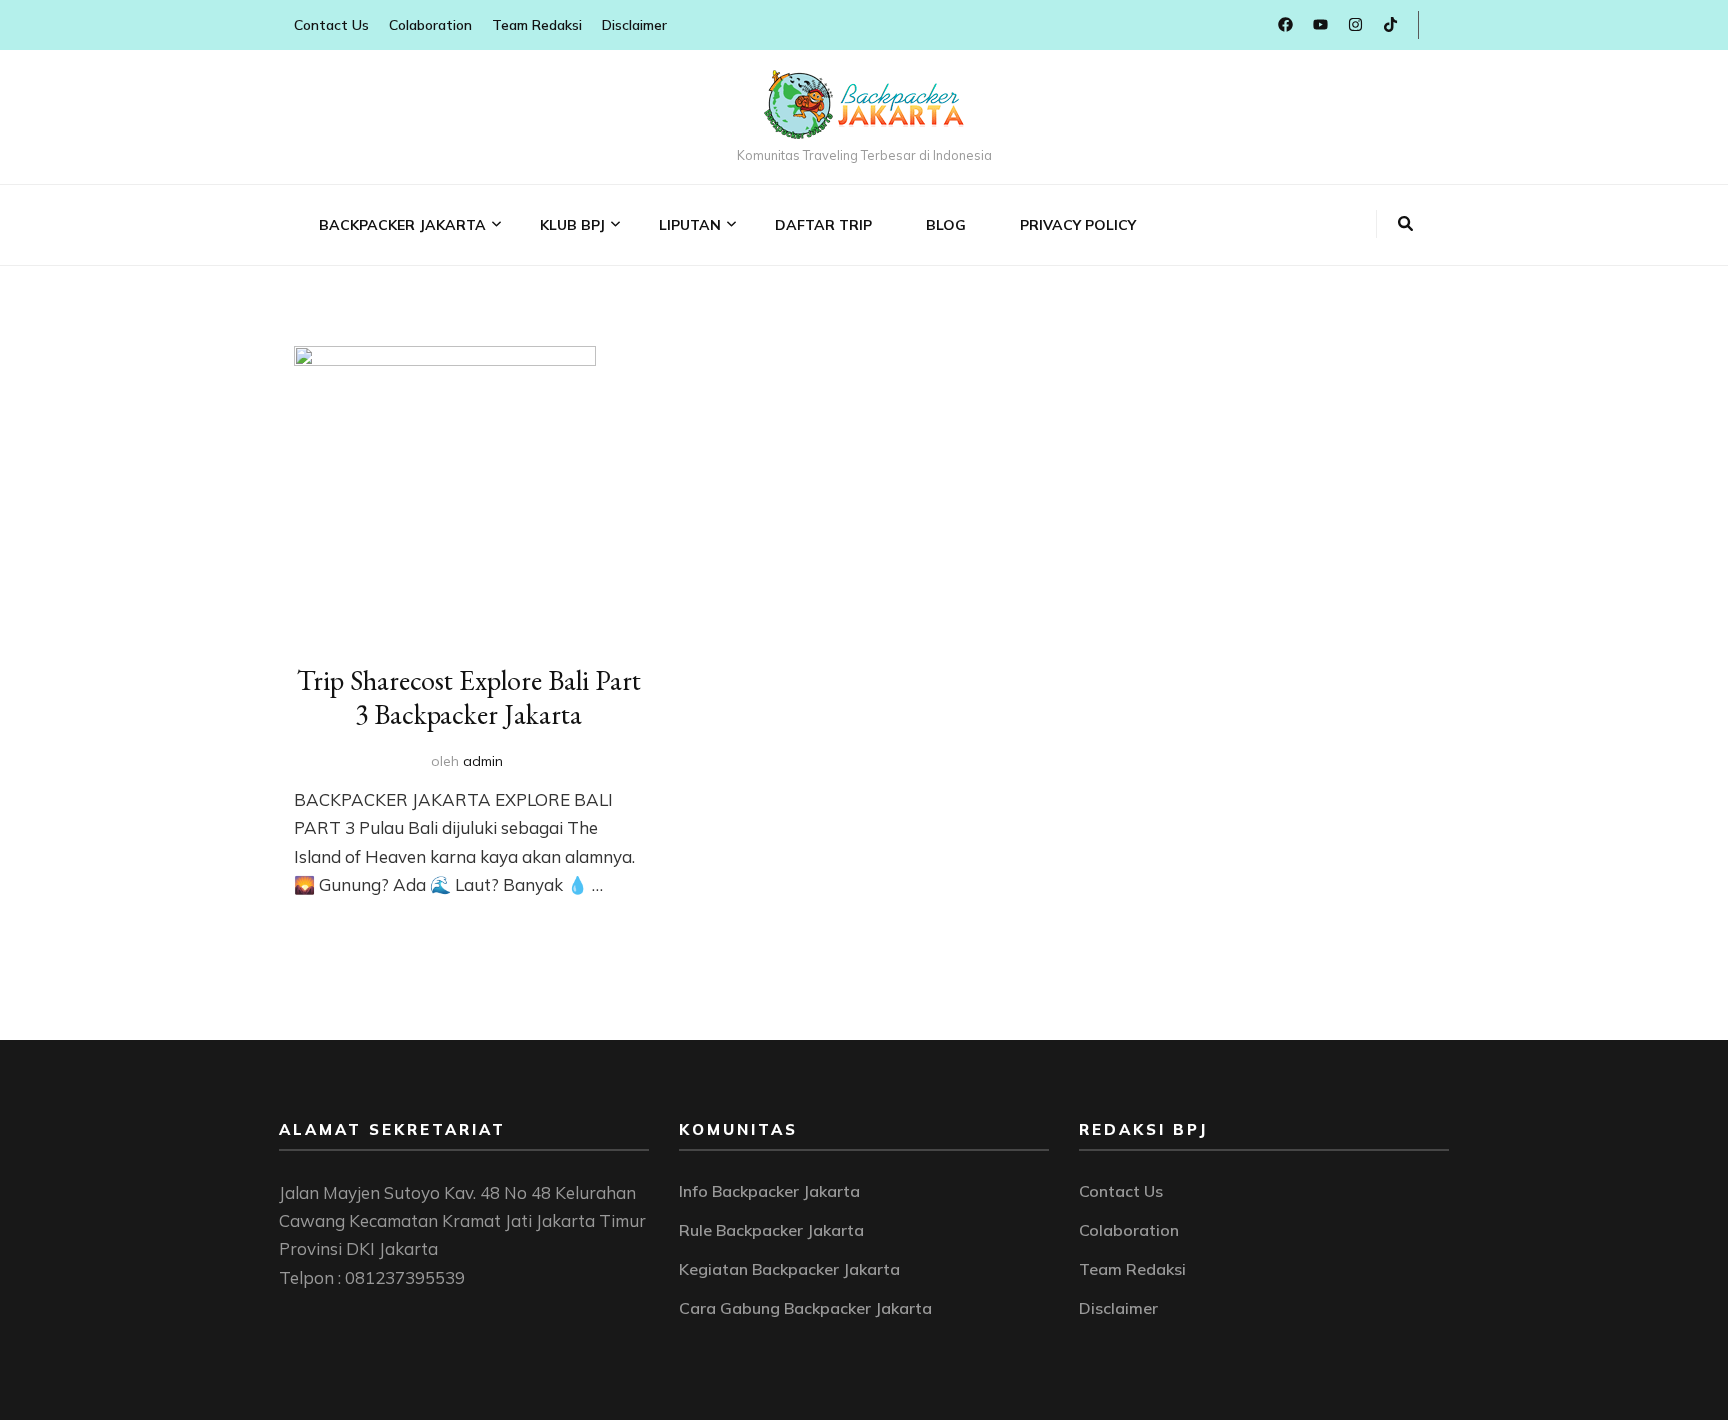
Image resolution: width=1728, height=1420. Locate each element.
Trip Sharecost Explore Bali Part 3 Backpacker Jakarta (469, 697)
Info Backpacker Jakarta (769, 1191)
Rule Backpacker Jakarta (771, 1230)
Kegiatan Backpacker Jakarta (789, 1269)
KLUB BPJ (572, 225)
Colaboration (430, 25)
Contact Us (331, 25)
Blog (946, 225)
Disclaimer (634, 25)
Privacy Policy (1078, 225)
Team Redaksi (537, 25)
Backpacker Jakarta (402, 225)
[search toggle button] (1405, 224)
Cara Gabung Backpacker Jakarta (805, 1308)
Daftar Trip (823, 225)
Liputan (690, 225)
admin (483, 761)
